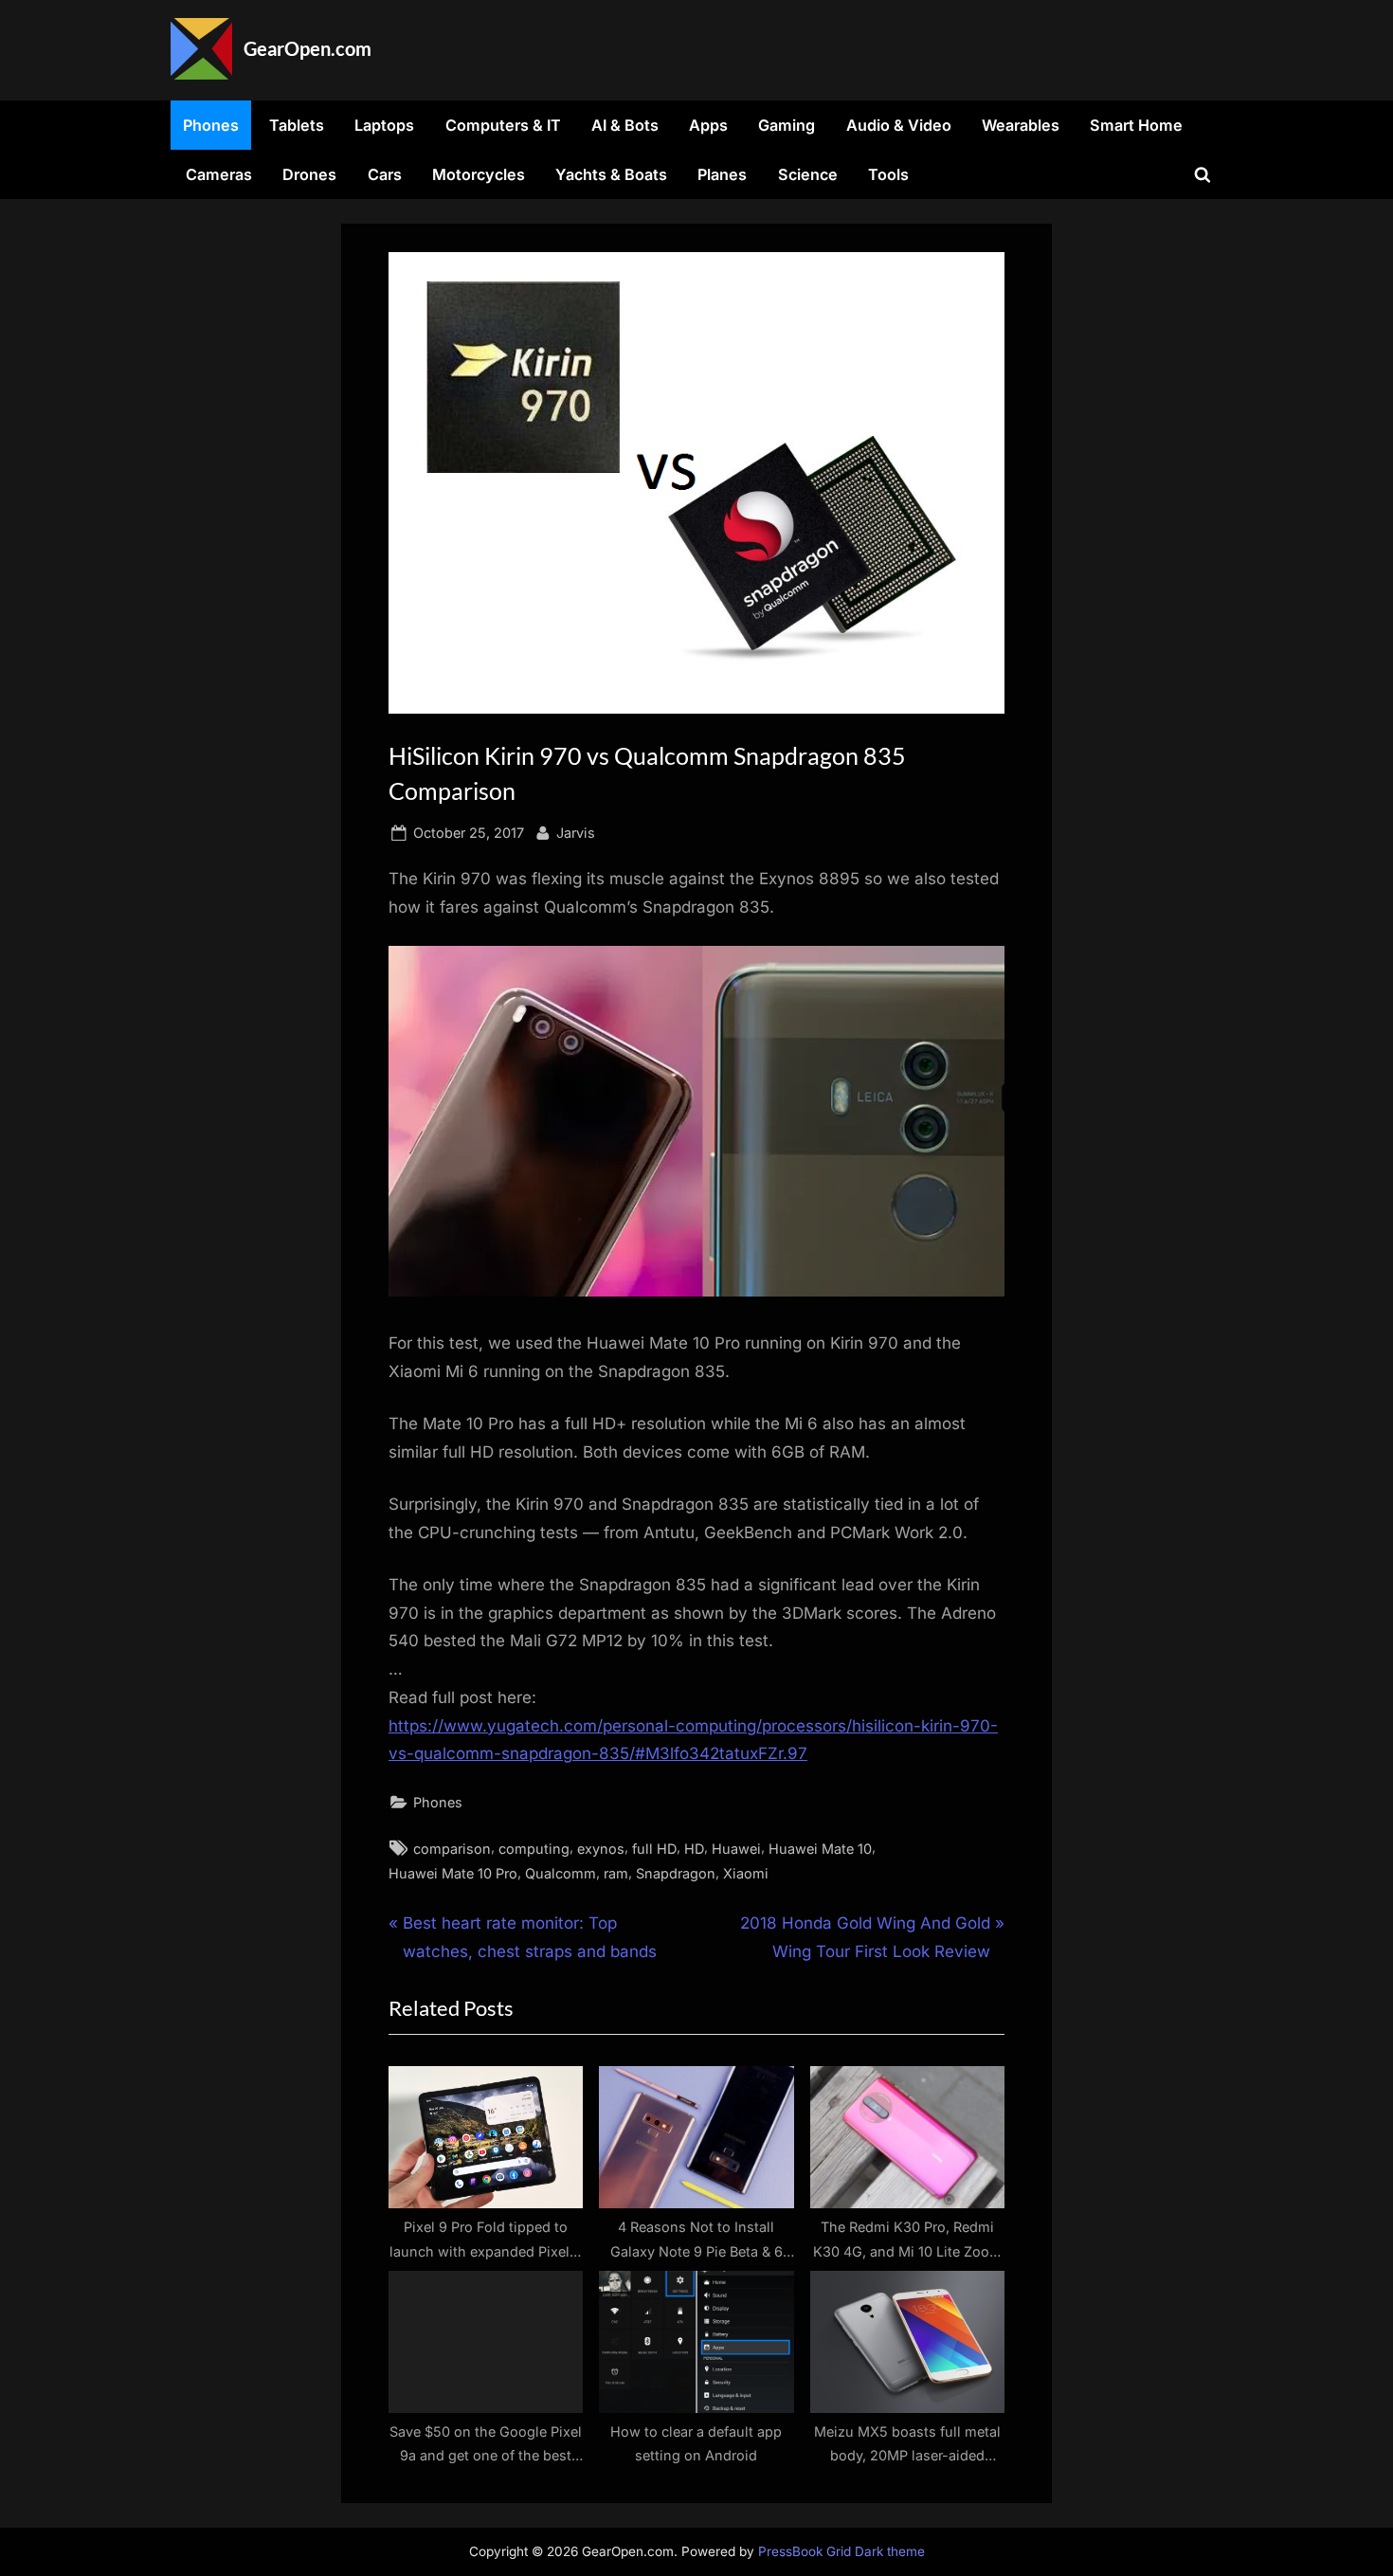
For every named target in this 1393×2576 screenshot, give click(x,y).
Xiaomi (746, 1873)
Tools (888, 174)
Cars (385, 174)
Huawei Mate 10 (820, 1849)
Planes (722, 174)
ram (616, 1873)
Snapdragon (676, 1873)
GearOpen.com (308, 48)
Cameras (219, 174)
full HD (654, 1849)
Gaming (787, 125)
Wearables (1021, 125)
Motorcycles (479, 174)
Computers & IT (503, 125)
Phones (211, 125)
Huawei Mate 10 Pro (453, 1873)
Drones (309, 174)
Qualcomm (561, 1873)
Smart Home (1136, 125)
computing (534, 1849)
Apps (708, 125)
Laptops (384, 125)
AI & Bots (625, 125)
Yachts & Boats (611, 174)
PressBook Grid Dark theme (841, 2551)
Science (808, 174)
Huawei (736, 1849)
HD (694, 1849)
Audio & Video (899, 125)
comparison (452, 1849)
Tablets (297, 125)
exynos (601, 1849)
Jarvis (576, 832)
